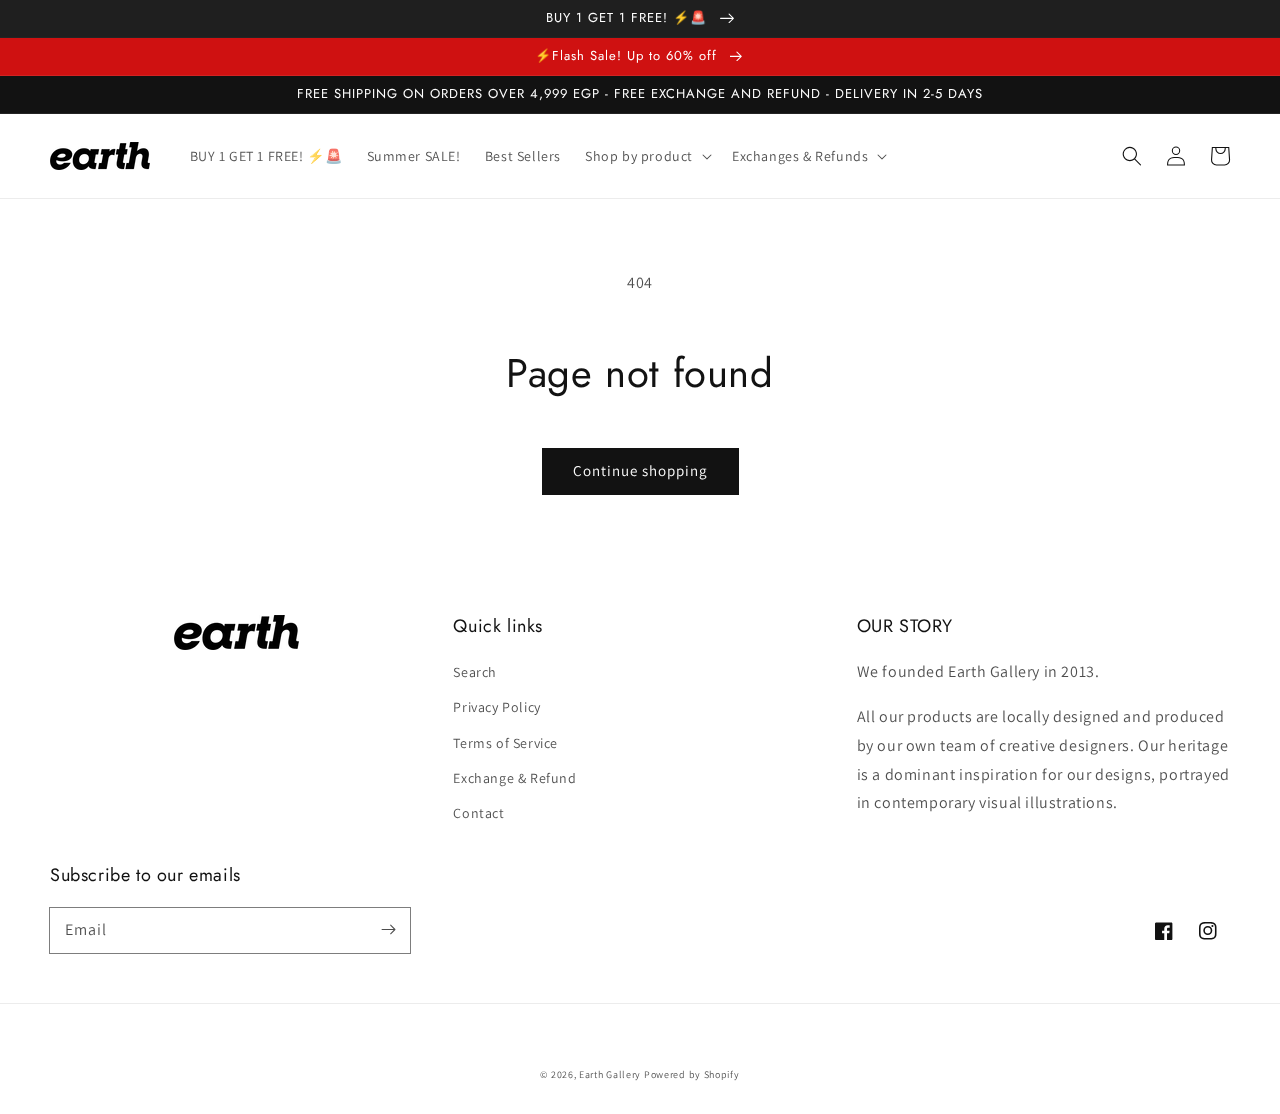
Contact (478, 813)
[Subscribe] (388, 930)
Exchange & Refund (514, 778)
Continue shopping (640, 470)
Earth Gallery (610, 1074)
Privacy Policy (496, 707)
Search (475, 672)
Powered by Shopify (692, 1074)
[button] (1132, 156)
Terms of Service (505, 743)
